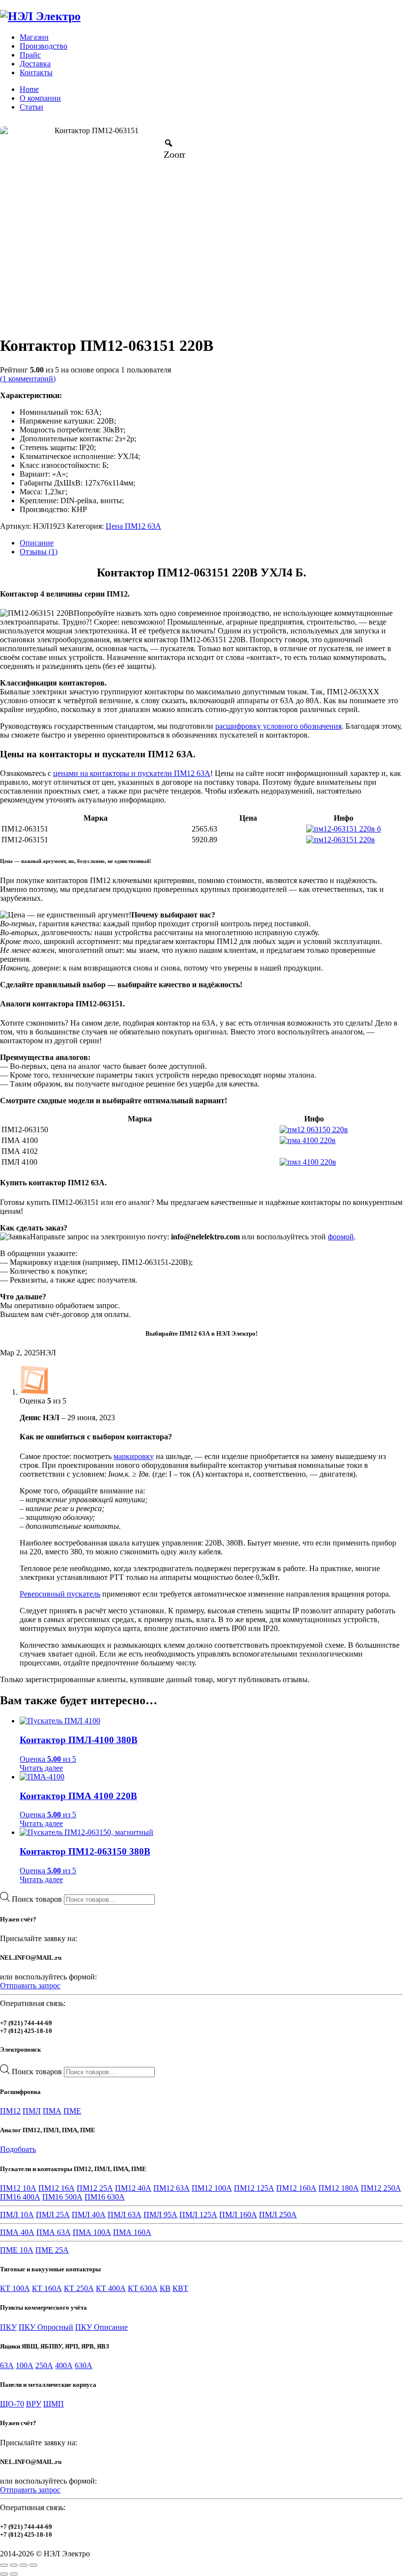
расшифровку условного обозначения (278, 726)
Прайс (30, 55)
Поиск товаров (38, 1899)
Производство (43, 46)
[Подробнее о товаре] (344, 829)
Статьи (31, 107)
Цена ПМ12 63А (133, 526)
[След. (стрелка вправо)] (14, 2574)
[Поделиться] (24, 2565)
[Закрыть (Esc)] (33, 2565)
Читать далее (41, 1768)
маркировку (134, 1456)
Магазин (34, 37)
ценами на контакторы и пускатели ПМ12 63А (132, 773)
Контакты (36, 72)
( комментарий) (28, 379)
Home (29, 89)
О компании (40, 98)
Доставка (35, 64)
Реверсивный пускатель (60, 1594)
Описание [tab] (37, 543)
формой (341, 1237)
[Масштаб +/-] (4, 2565)
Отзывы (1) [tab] (39, 552)
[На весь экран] (14, 2565)
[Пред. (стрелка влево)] (4, 2574)
